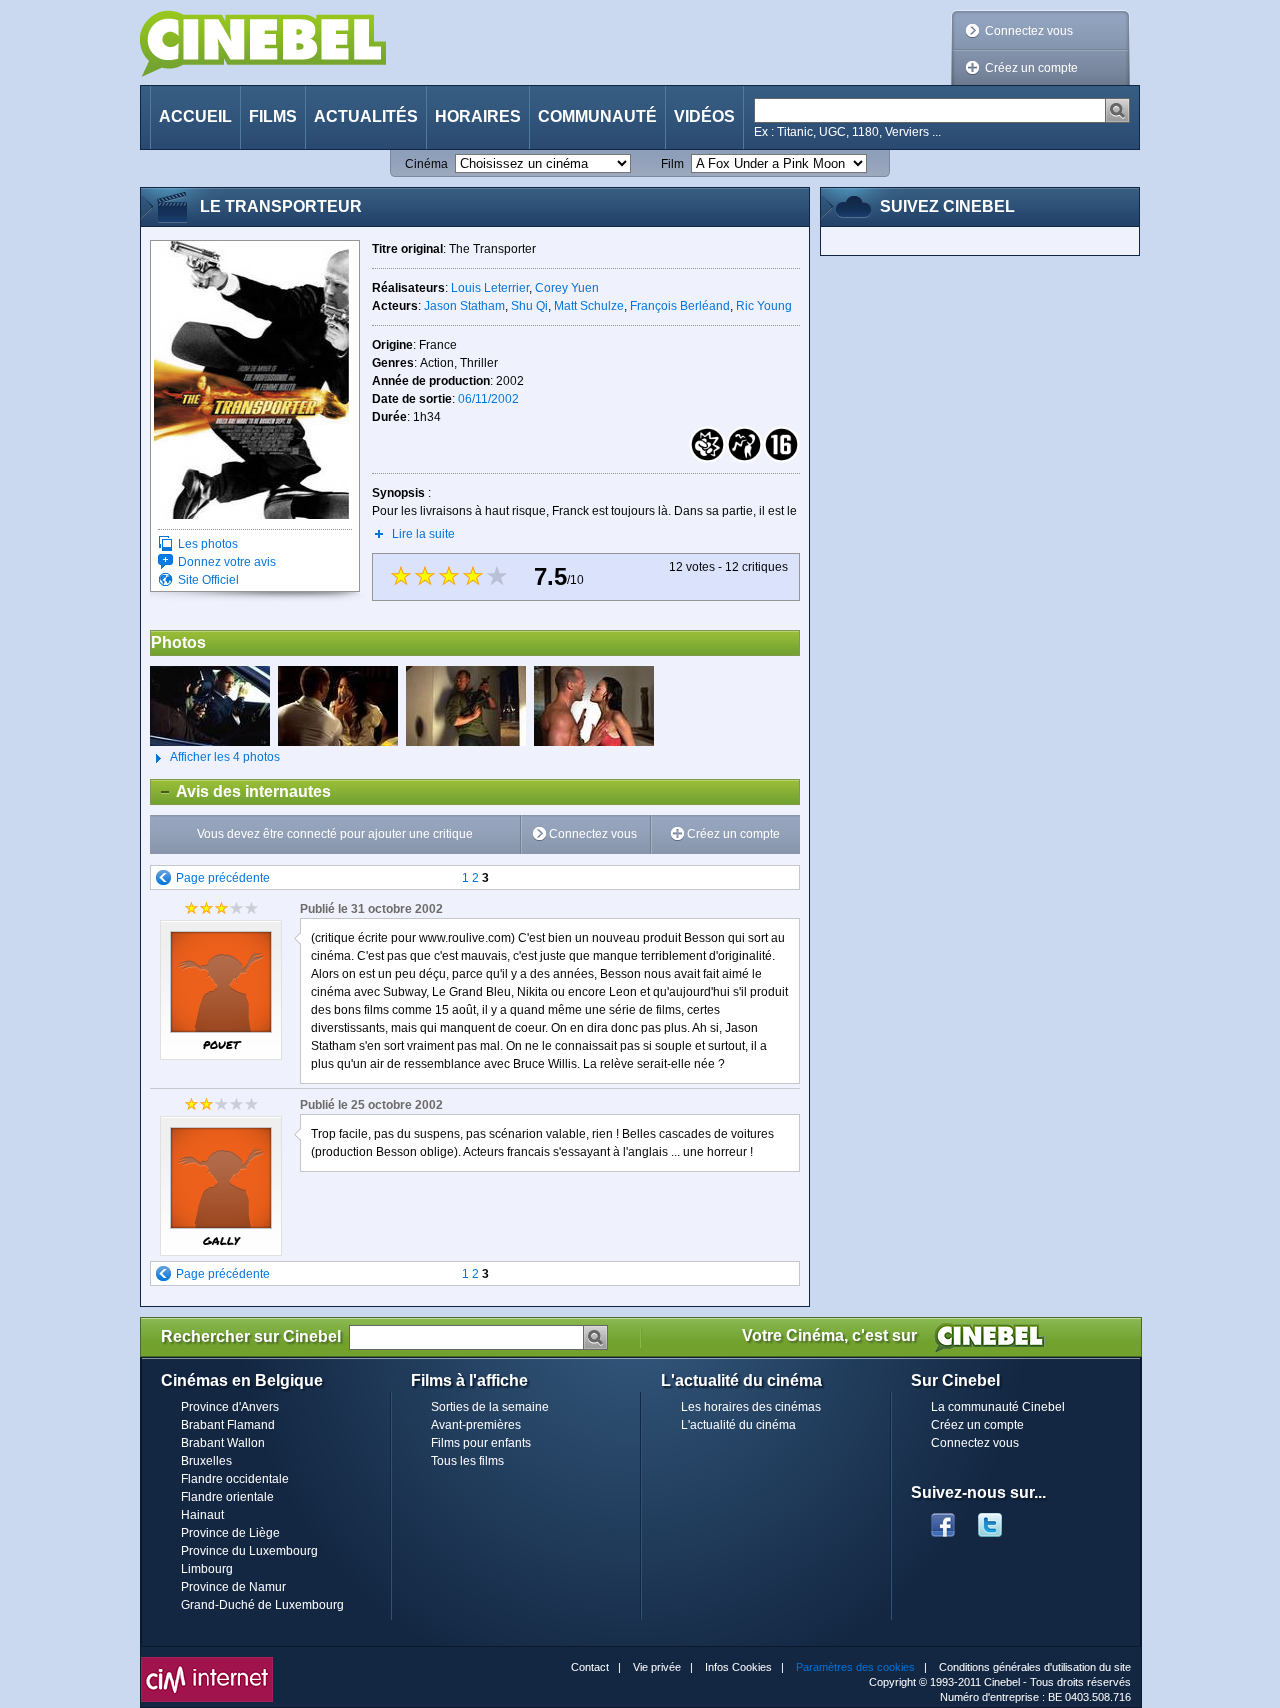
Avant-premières (476, 1425)
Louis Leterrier (490, 288)
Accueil (195, 116)
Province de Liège (230, 1533)
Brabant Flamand (228, 1425)
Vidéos (704, 116)
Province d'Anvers (230, 1407)
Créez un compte (1031, 68)
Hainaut (202, 1515)
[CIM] (207, 1662)
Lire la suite (423, 534)
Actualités (366, 116)
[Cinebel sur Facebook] (943, 1519)
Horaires (478, 116)
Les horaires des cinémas (751, 1407)
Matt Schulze (589, 306)
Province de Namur (233, 1587)
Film (672, 164)
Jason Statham (464, 306)
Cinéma (426, 164)
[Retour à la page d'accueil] (263, 43)
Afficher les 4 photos (215, 757)
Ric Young (764, 306)
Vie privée (657, 1667)
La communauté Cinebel (998, 1407)
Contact (590, 1667)
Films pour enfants (481, 1443)
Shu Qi (529, 306)
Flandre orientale (227, 1497)
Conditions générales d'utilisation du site (1035, 1667)
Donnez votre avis (227, 562)
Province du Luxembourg (249, 1551)
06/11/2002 (488, 399)
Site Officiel (208, 580)
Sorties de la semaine (490, 1407)
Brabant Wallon (223, 1443)
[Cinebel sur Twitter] (1000, 1519)
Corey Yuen (567, 288)
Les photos (208, 544)
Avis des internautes (241, 791)
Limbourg (207, 1569)
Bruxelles (206, 1461)
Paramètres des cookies (855, 1667)
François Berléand (680, 306)
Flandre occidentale (235, 1479)
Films (273, 116)
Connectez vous (1029, 31)
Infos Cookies (738, 1667)
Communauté (597, 116)
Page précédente (223, 878)
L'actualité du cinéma (738, 1425)
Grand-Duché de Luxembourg (262, 1605)
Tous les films (467, 1461)
